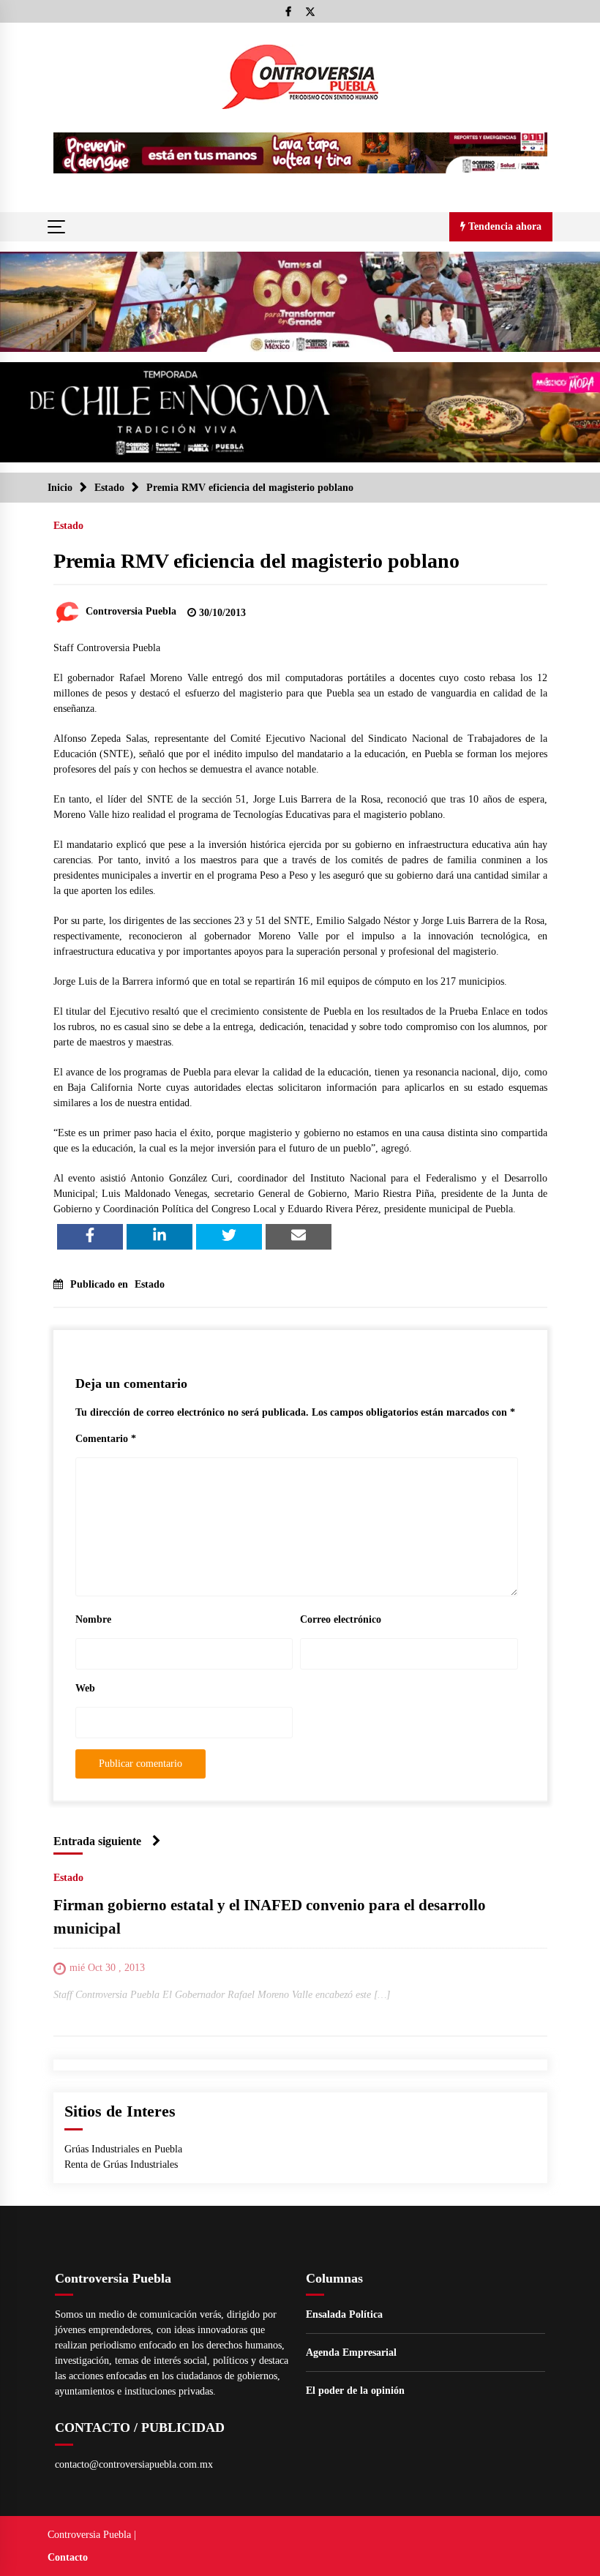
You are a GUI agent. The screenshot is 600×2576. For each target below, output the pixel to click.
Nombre (93, 1619)
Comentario (106, 1439)
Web (85, 1688)
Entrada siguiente (97, 1841)
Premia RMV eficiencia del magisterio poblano (256, 561)
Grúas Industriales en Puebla (123, 2149)
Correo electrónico (341, 1619)
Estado (68, 526)
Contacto (68, 2557)
